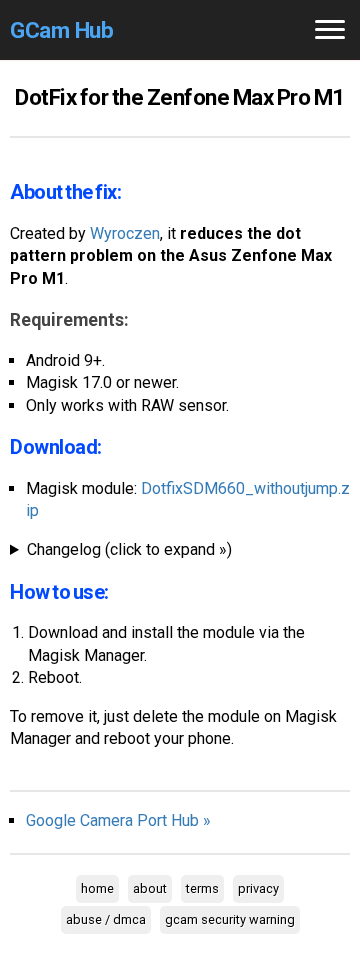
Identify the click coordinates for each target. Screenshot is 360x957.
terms (202, 888)
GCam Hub (61, 30)
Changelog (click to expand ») (129, 549)
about (150, 888)
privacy (258, 888)
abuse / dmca (106, 919)
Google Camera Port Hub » (118, 820)
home (97, 888)
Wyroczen (125, 233)
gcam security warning (230, 919)
